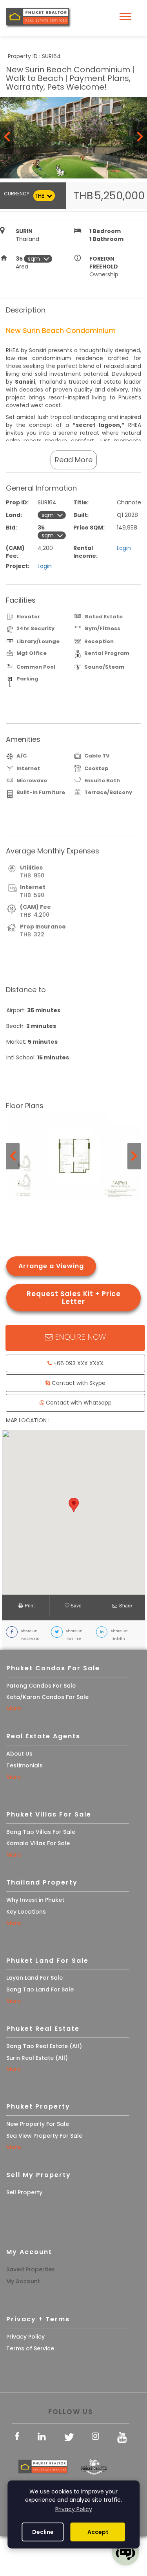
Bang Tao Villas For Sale (41, 1832)
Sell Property (24, 2192)
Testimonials (24, 1765)
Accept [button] (98, 2532)
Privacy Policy (25, 2337)
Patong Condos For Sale (41, 1686)
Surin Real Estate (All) (37, 2058)
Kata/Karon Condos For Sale (47, 1697)
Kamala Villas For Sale (38, 1843)
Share (126, 1605)
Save (75, 1605)
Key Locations (26, 1912)
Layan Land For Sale (34, 1978)
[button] (74, 1505)
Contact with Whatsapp (78, 1403)
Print (30, 1605)
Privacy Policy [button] (74, 2509)
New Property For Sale (38, 2124)
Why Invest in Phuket (35, 1900)
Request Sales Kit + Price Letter (74, 1298)
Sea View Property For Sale (44, 2136)
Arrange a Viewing (51, 1266)
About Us (19, 1754)
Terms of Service (30, 2348)
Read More (74, 460)
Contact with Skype (78, 1383)
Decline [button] (43, 2532)
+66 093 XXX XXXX (78, 1363)
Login (124, 548)
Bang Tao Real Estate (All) (44, 2046)
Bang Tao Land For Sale (40, 1989)
